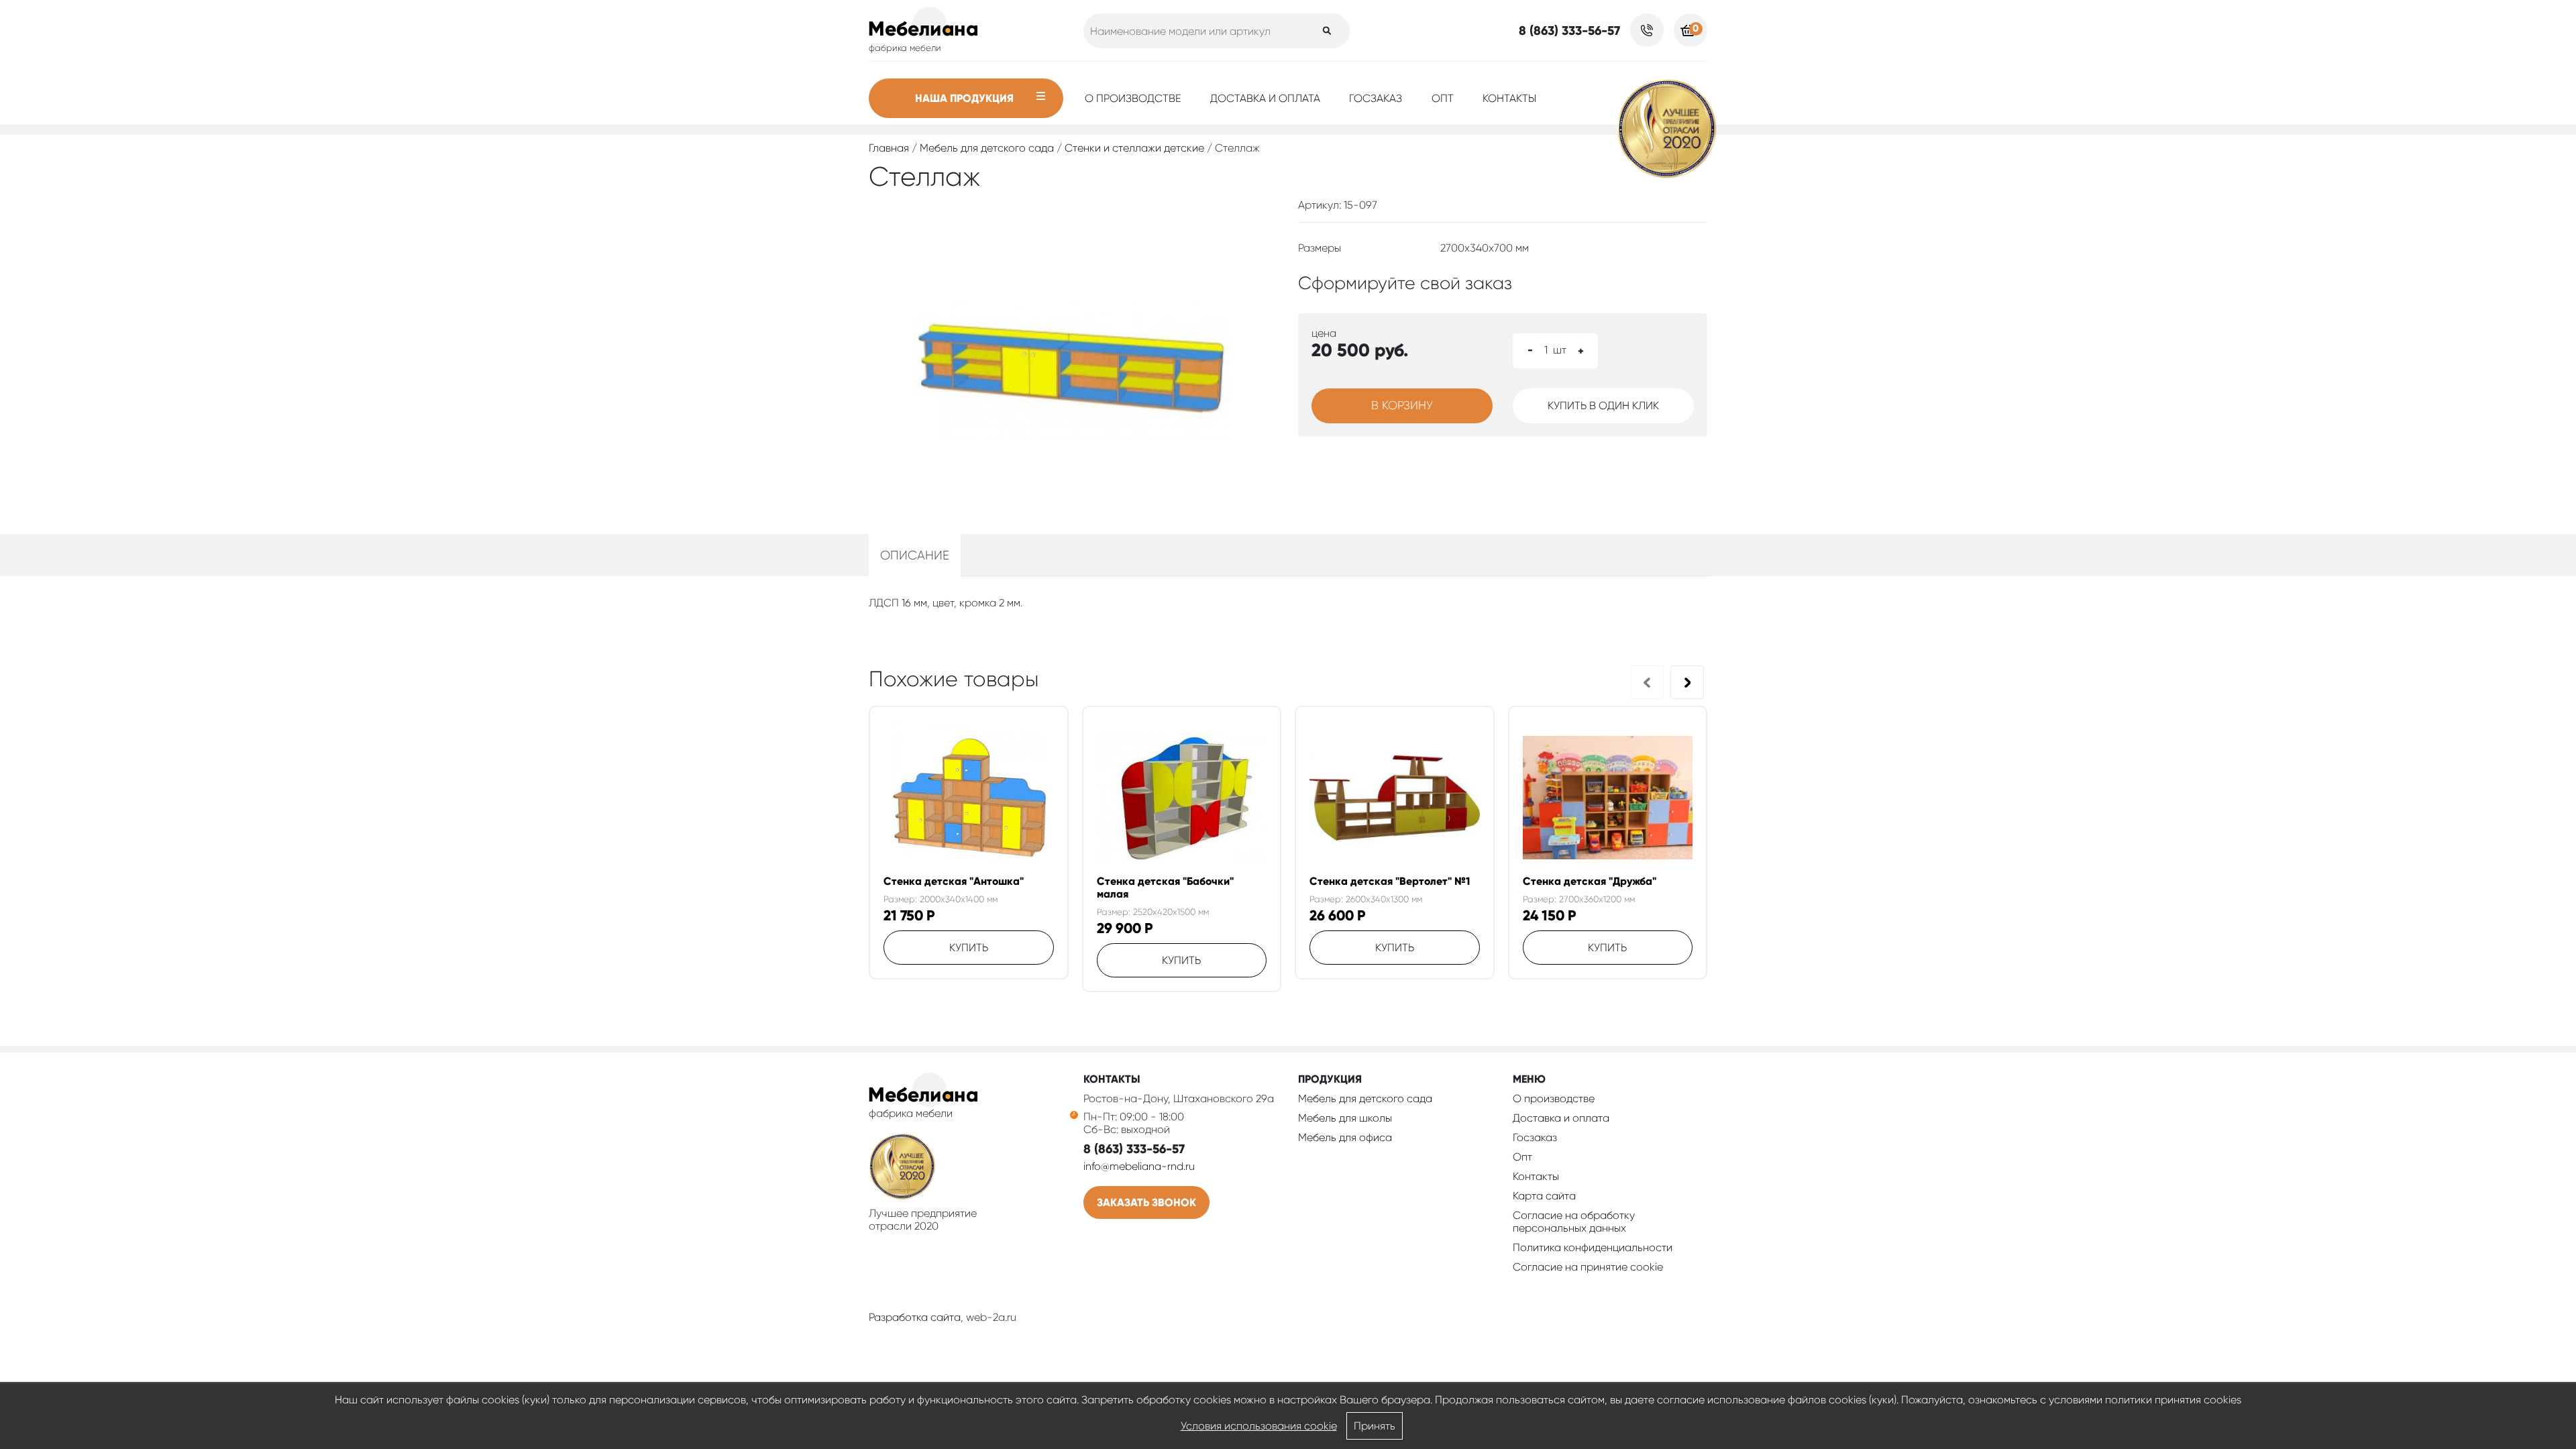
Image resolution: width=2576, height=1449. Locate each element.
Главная (889, 148)
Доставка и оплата (1265, 98)
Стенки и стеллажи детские (1134, 148)
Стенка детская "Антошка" (954, 881)
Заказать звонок (1146, 1202)
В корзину (1402, 405)
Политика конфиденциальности (1593, 1247)
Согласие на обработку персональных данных (1574, 1222)
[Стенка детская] (969, 798)
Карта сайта (1544, 1196)
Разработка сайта (915, 1317)
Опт (1443, 98)
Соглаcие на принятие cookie (1588, 1267)
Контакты (1509, 98)
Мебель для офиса (1345, 1137)
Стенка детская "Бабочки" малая (1165, 888)
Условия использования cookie (1259, 1426)
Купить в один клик (1603, 406)
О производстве (1133, 98)
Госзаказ (1376, 98)
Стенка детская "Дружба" (1590, 881)
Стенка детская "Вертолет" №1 (1390, 881)
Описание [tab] (915, 555)
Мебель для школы (1345, 1118)
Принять (1375, 1426)
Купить (969, 948)
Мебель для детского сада (987, 148)
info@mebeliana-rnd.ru (1139, 1166)
